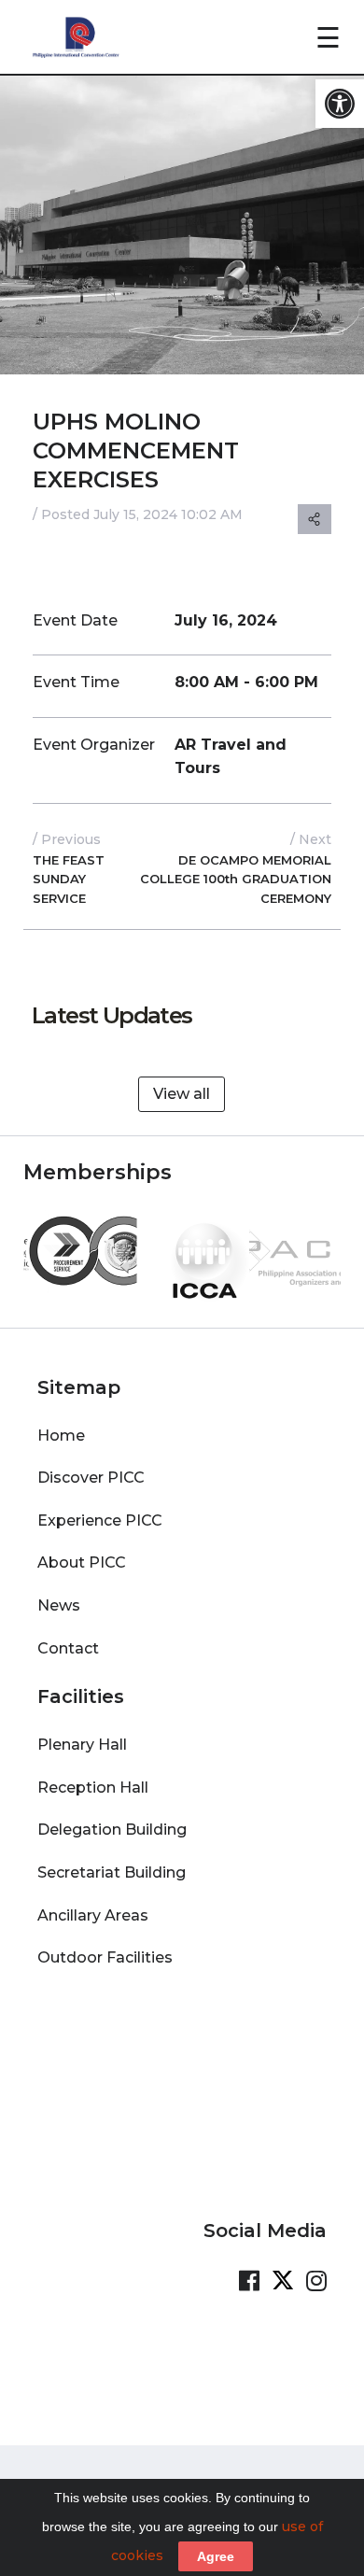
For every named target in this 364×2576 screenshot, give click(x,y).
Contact (68, 1648)
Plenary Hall (82, 1745)
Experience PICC (100, 1520)
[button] (340, 104)
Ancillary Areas (93, 1915)
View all (182, 1094)
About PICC (82, 1562)
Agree (216, 2556)
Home (61, 1436)
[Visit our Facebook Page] (249, 2281)
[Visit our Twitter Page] (283, 2281)
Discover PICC (91, 1478)
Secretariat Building (112, 1872)
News (59, 1605)
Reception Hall (93, 1788)
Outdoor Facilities (105, 1957)
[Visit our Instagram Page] (316, 2281)
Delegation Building (112, 1830)
